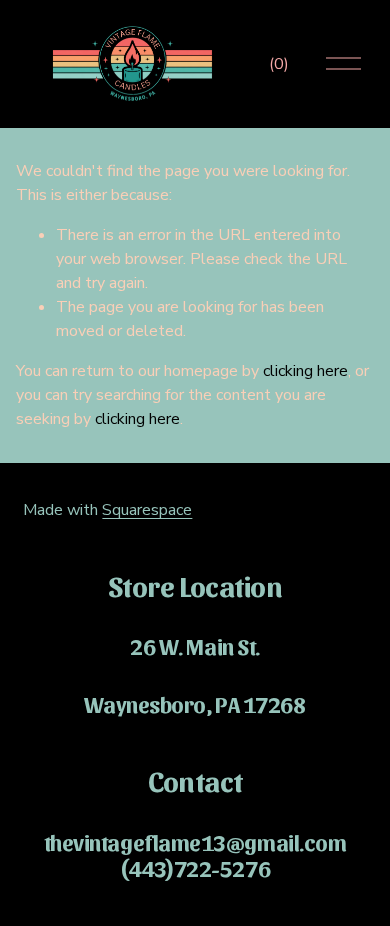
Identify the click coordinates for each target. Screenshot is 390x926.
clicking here (305, 371)
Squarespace (147, 510)
